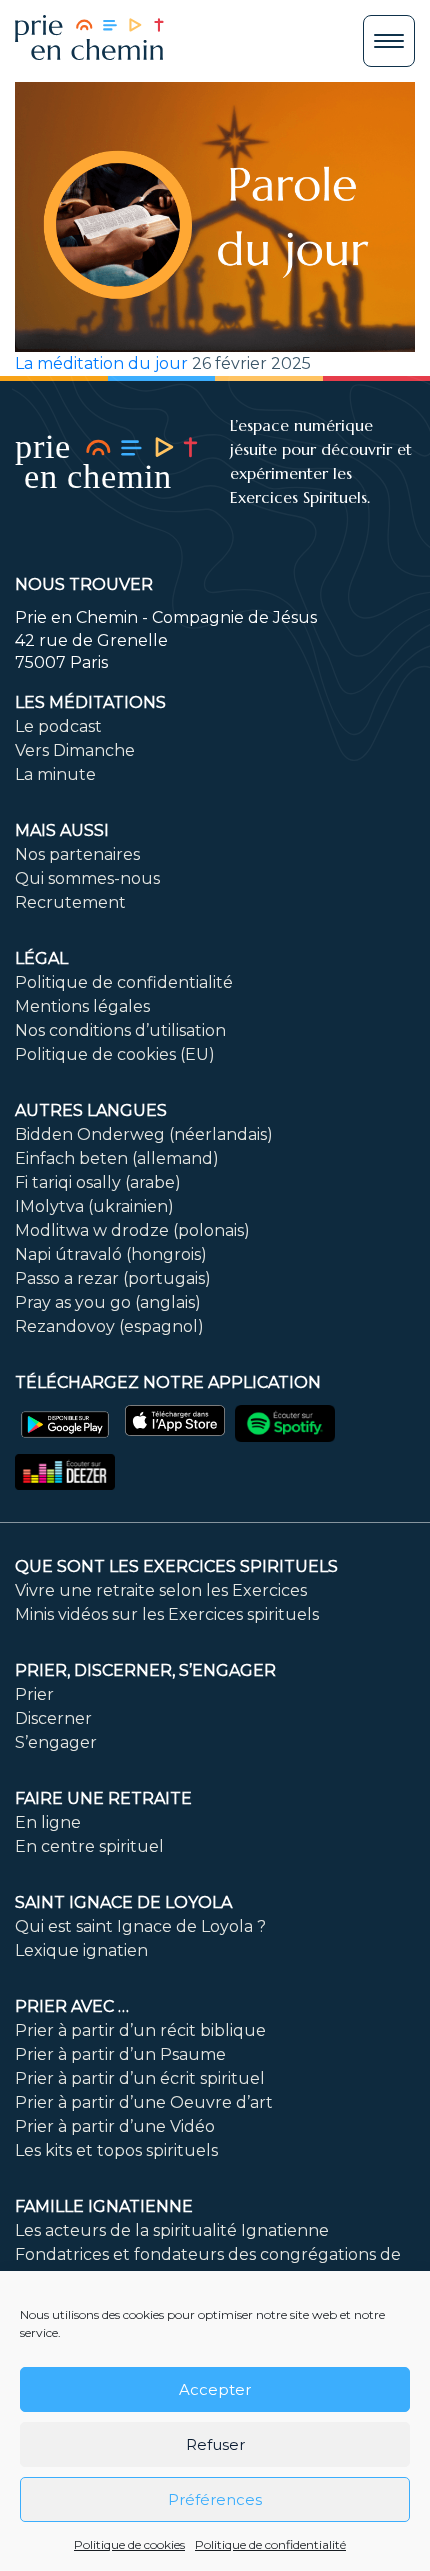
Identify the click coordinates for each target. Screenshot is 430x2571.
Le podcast (58, 726)
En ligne (48, 1822)
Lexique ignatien (81, 1950)
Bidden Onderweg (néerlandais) (144, 1134)
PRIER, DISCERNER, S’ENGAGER (145, 1670)
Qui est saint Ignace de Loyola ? (140, 1926)
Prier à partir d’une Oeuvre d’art (144, 2102)
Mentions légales (82, 1006)
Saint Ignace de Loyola (123, 1902)
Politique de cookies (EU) (115, 1054)
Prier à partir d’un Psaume (120, 2054)
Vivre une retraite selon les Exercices (161, 1590)
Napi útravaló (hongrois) (111, 1254)
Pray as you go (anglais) (108, 1302)
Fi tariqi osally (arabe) (98, 1182)
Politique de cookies (129, 2544)
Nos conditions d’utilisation (120, 1030)
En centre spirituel (89, 1846)
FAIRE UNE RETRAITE (103, 1798)
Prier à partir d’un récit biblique (140, 2030)
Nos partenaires (77, 854)
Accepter (215, 2389)
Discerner (53, 1718)
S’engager (56, 1742)
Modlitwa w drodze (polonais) (132, 1230)
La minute (55, 774)
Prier (34, 1694)
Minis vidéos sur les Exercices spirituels (167, 1614)
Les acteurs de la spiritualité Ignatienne (172, 2230)
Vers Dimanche (75, 750)
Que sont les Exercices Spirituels (176, 1566)
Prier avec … (72, 2006)
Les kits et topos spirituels (116, 2150)
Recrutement (70, 902)
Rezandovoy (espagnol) (109, 1326)
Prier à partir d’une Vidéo (115, 2126)
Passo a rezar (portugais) (113, 1278)
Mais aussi (62, 830)
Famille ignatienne (104, 2206)
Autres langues (91, 1110)
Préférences (215, 2499)
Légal (41, 958)
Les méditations (90, 702)
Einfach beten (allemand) (117, 1158)
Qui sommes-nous (87, 878)
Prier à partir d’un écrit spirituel (140, 2078)
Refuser (215, 2444)
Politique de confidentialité (270, 2544)
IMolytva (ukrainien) (94, 1206)
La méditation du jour (101, 363)
